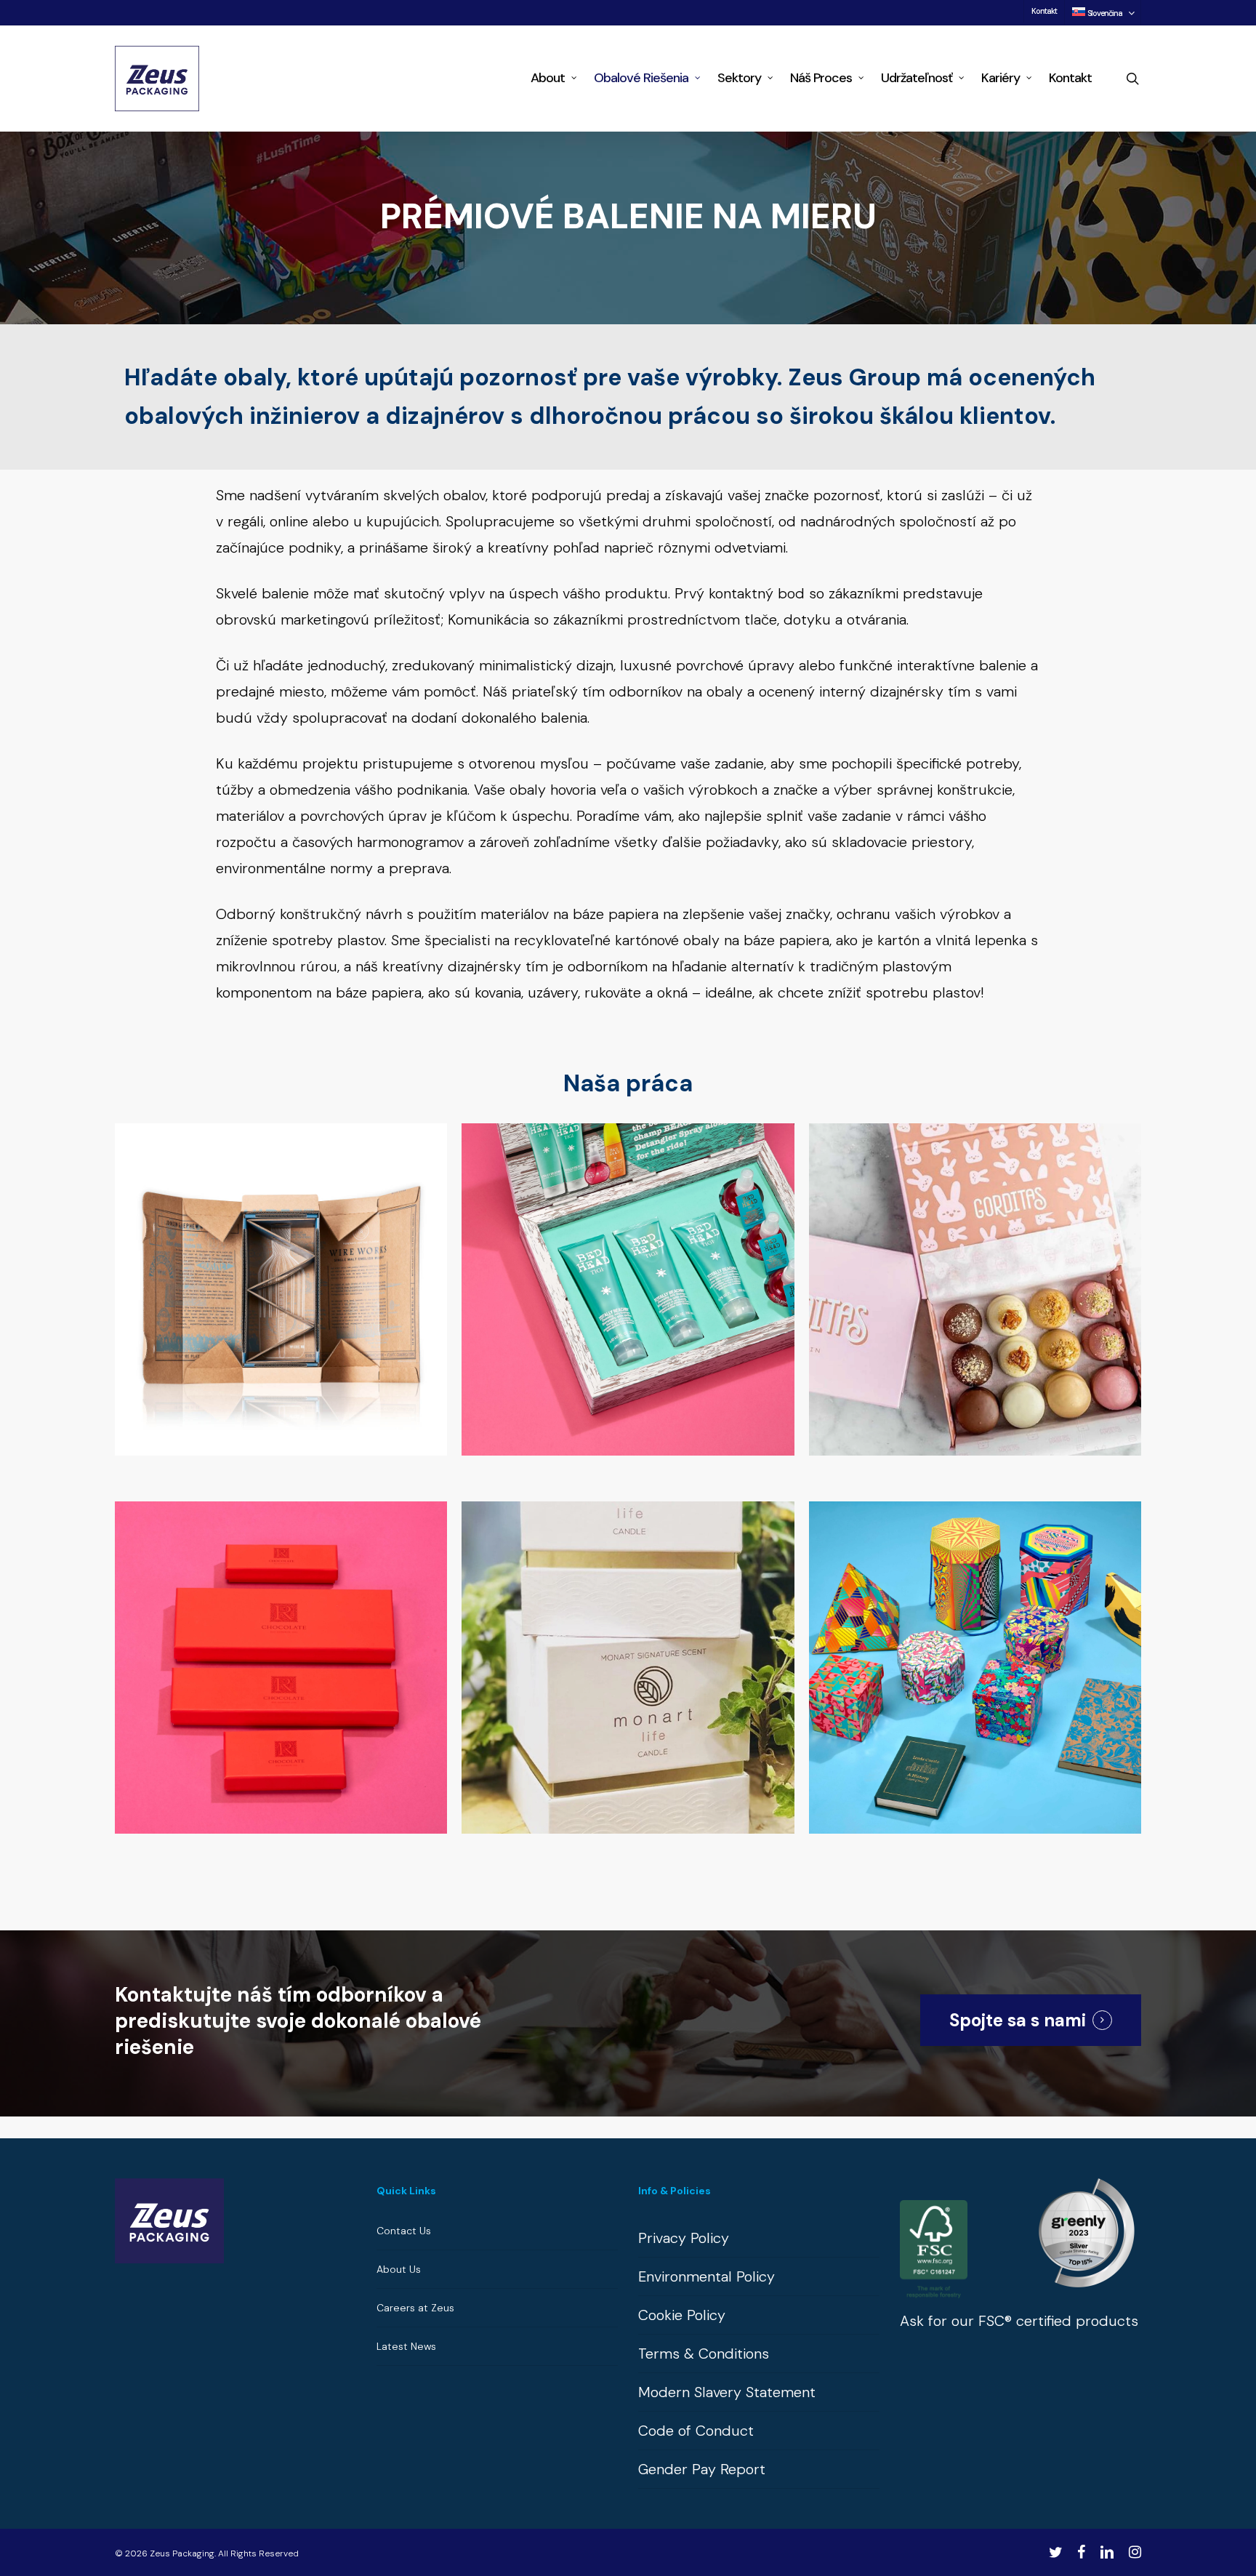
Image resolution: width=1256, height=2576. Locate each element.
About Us (399, 2269)
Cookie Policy (682, 2315)
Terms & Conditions (704, 2354)
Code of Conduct (696, 2431)
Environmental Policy (706, 2276)
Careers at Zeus (415, 2308)
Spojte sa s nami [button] (1018, 2020)
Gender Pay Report (702, 2469)
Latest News (406, 2346)
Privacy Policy (684, 2238)
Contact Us (404, 2231)
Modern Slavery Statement (727, 2392)
